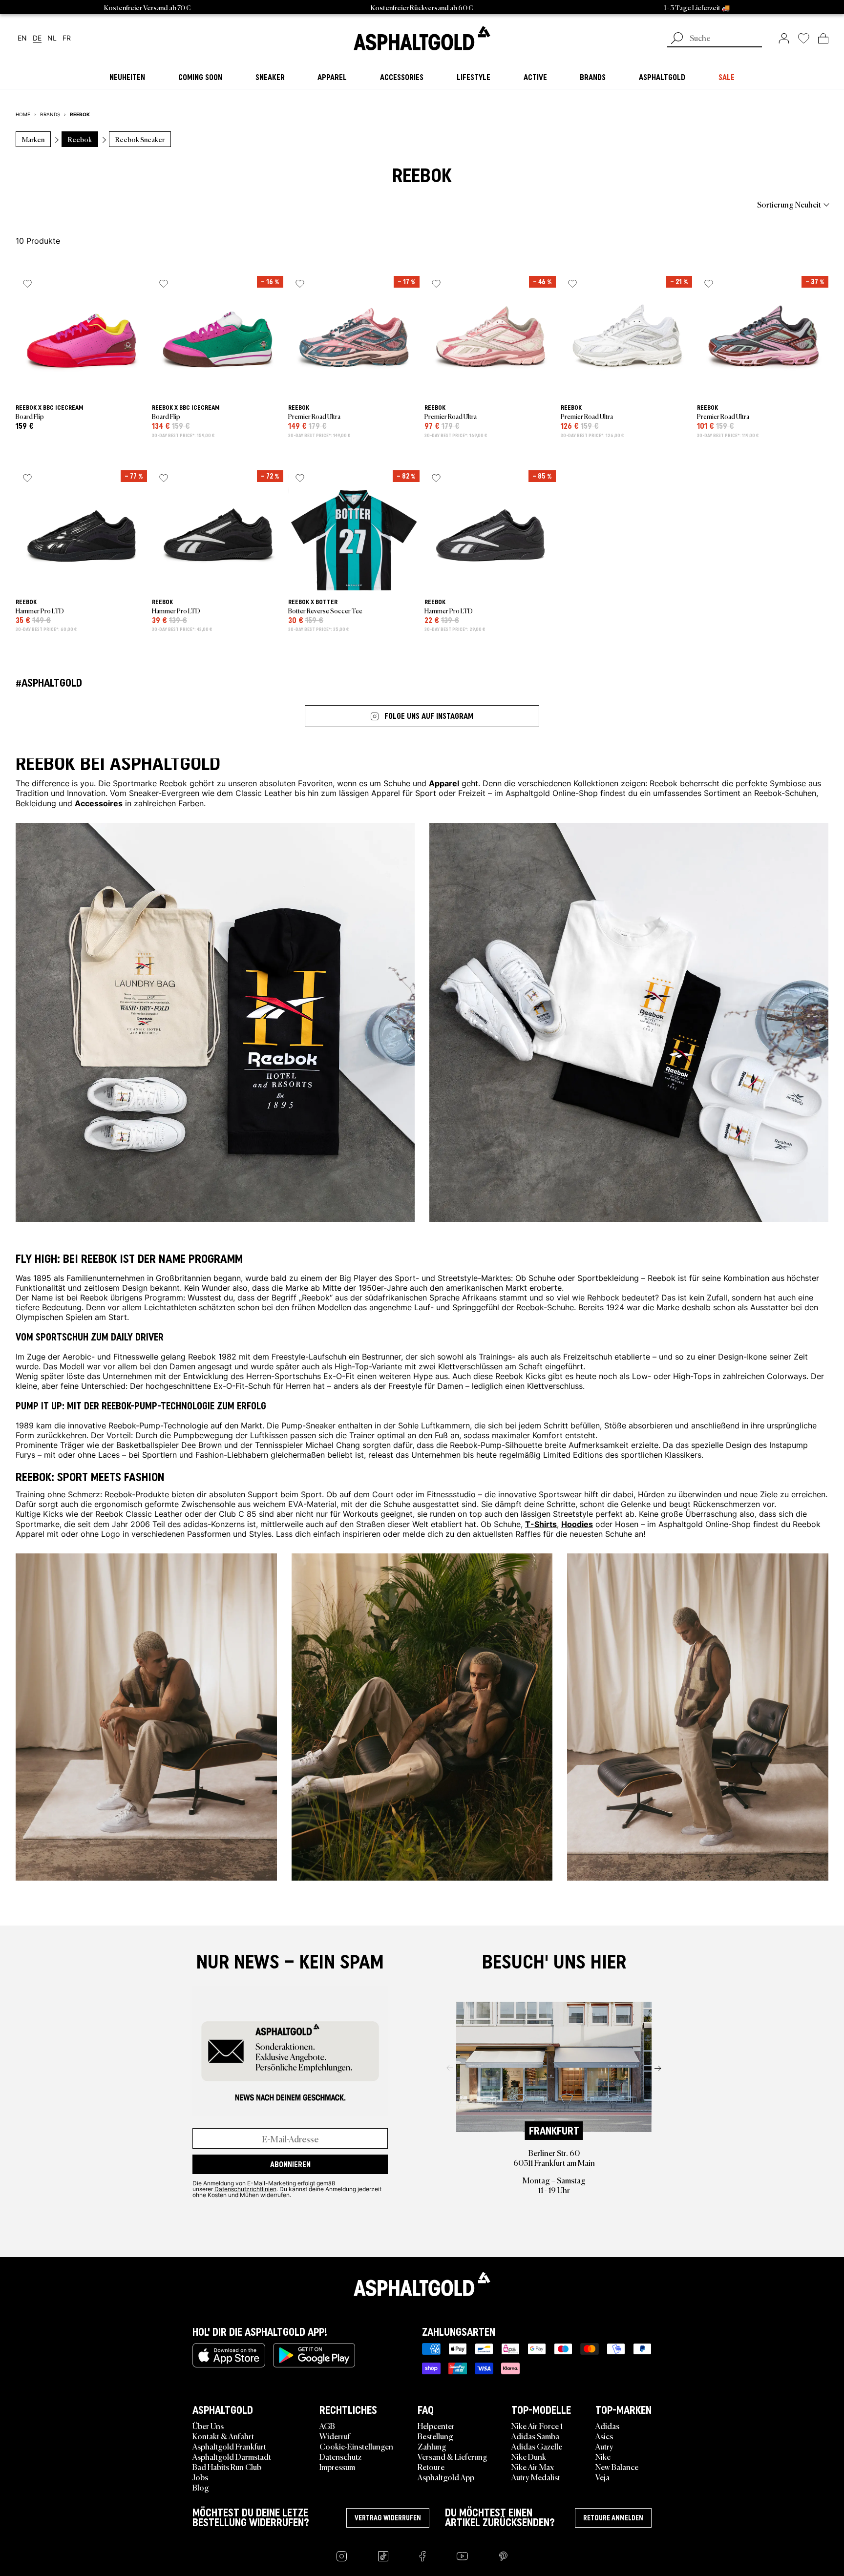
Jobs (200, 2477)
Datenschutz (340, 2456)
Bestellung (435, 2436)
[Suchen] (677, 39)
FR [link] (67, 38)
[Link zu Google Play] (314, 2355)
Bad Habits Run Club (227, 2467)
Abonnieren (290, 2164)
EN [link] (22, 38)
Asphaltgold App (446, 2477)
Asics (604, 2436)
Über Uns (208, 2426)
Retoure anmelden (613, 2518)
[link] (422, 38)
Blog (201, 2487)
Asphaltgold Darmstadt (232, 2456)
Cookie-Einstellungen (356, 2446)
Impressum (337, 2467)
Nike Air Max (533, 2467)
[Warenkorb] (823, 38)
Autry (604, 2446)
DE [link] (37, 38)
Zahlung (432, 2446)
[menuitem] (69, 204)
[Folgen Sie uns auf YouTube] (462, 2556)
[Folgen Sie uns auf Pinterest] (503, 2556)
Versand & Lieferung (453, 2456)
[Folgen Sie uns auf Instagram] (342, 2556)
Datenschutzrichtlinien (245, 2189)
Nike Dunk (529, 2456)
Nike (603, 2456)
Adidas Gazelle (537, 2446)
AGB (327, 2426)
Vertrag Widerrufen (388, 2518)
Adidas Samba (535, 2436)
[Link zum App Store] (229, 2355)
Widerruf (335, 2436)
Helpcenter (436, 2426)
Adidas (607, 2426)
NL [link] (52, 38)
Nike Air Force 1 (537, 2426)
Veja (602, 2477)
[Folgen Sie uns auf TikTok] (383, 2556)
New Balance (617, 2467)
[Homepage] (422, 2284)
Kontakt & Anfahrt (223, 2436)
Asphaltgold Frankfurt (229, 2446)
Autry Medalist (536, 2477)
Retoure (431, 2467)
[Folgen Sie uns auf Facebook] (422, 2556)
